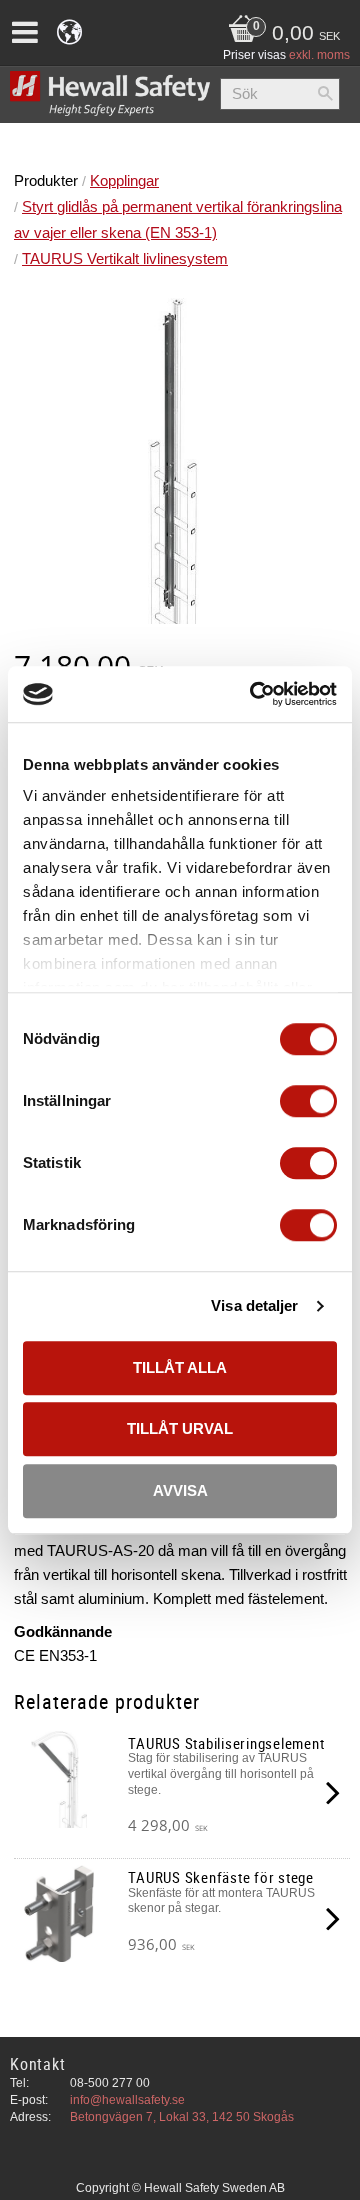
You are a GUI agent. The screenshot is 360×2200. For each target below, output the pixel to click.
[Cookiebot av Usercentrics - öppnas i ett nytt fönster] (254, 694)
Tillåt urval (180, 1428)
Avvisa (180, 1490)
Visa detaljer (254, 1305)
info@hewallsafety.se (127, 2100)
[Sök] (325, 94)
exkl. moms (319, 55)
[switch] (308, 1101)
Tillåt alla (180, 1367)
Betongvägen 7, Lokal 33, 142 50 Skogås (182, 2117)
